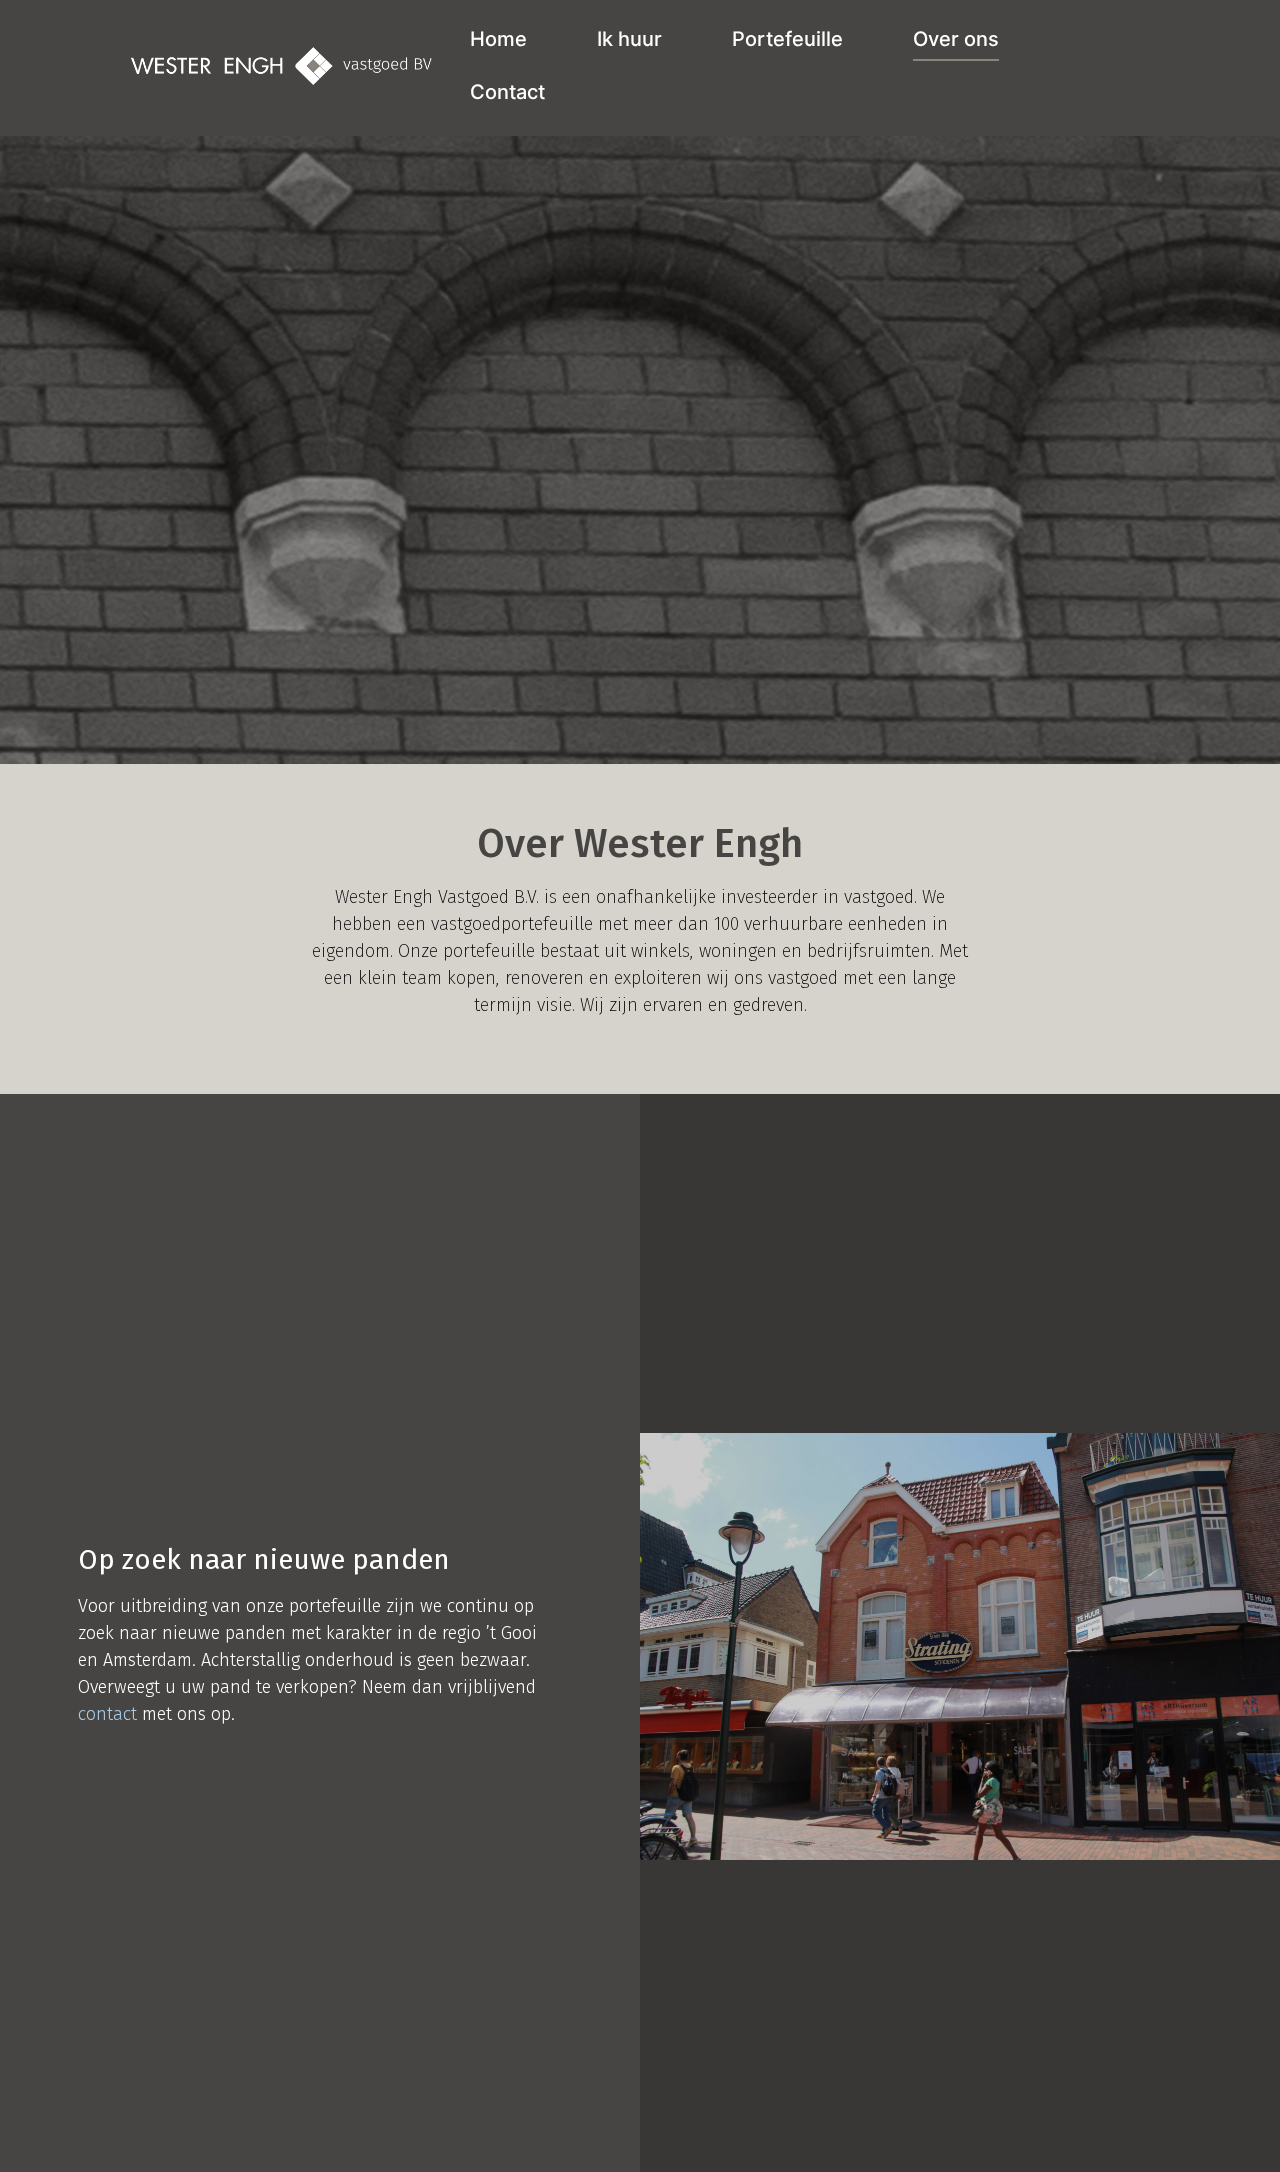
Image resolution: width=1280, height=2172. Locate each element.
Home (498, 39)
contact (107, 1714)
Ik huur (629, 39)
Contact (507, 92)
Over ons (956, 39)
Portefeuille (787, 39)
